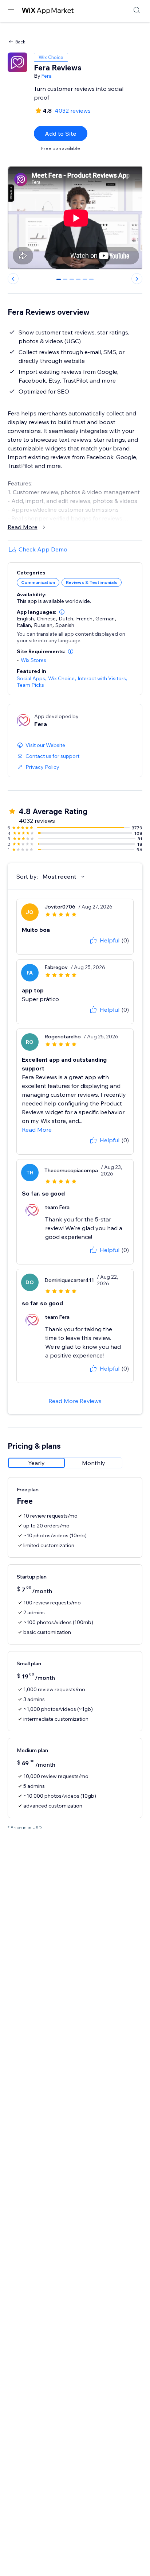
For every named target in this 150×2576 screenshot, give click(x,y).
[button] (62, 612)
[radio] (36, 1463)
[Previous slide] (13, 279)
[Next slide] (137, 279)
